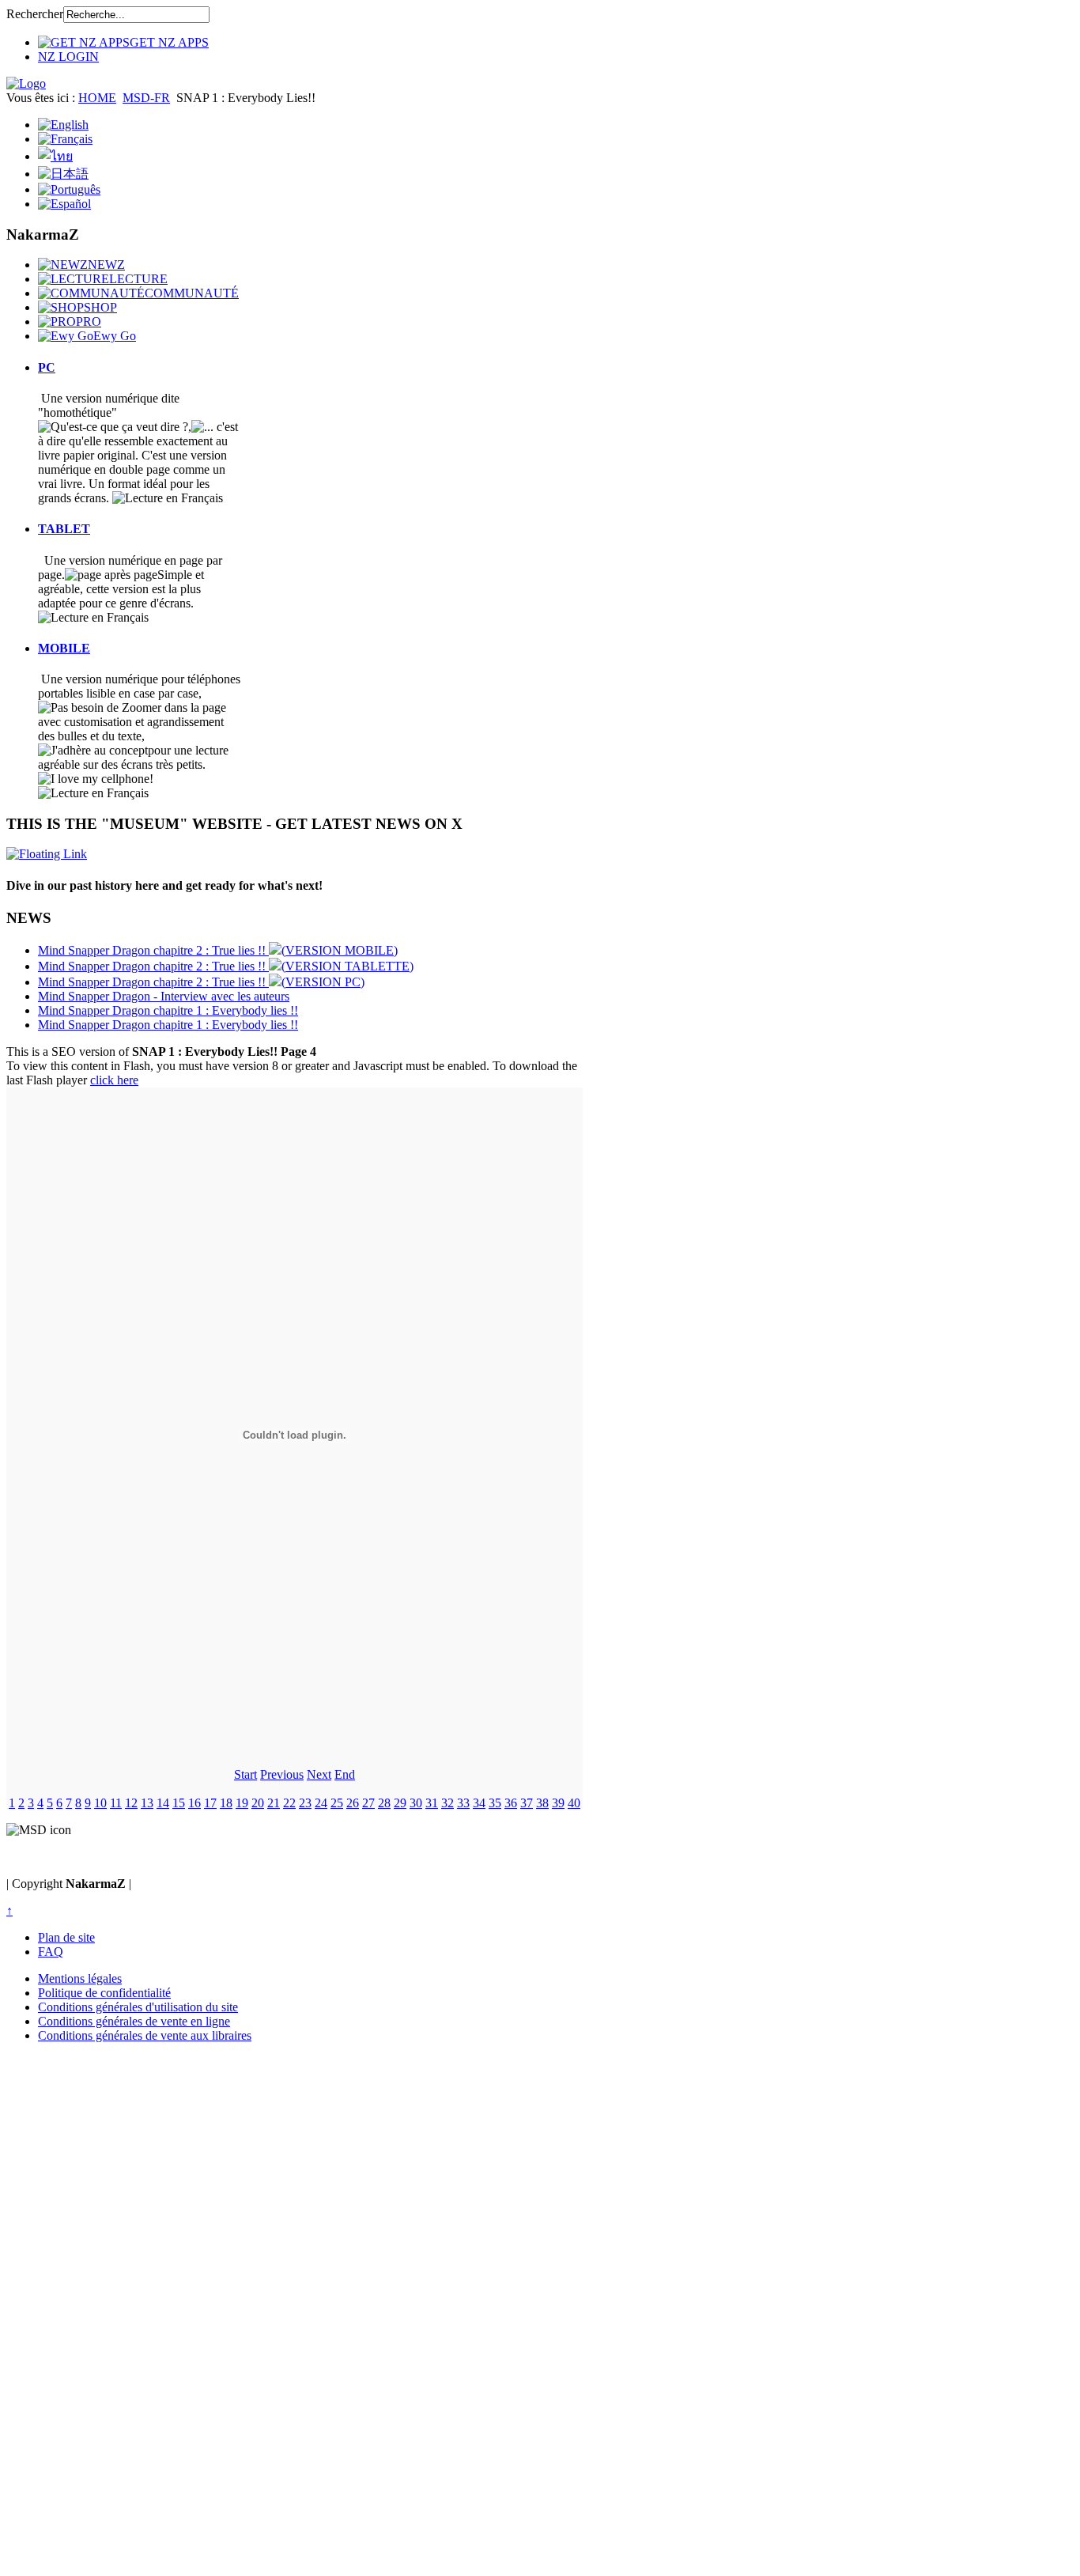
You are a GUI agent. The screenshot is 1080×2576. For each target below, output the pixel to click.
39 (558, 1803)
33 (463, 1803)
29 (400, 1803)
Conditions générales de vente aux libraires (145, 2035)
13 (147, 1803)
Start (245, 1774)
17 (210, 1803)
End (345, 1774)
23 (305, 1803)
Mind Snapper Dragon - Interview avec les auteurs (164, 996)
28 (384, 1803)
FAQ (51, 1952)
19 (242, 1803)
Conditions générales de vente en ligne (134, 2021)
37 (527, 1803)
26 (353, 1803)
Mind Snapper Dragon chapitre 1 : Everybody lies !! (168, 1010)
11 (116, 1803)
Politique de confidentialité (104, 1993)
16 (194, 1803)
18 (226, 1803)
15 (179, 1803)
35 (495, 1803)
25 (337, 1803)
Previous (282, 1774)
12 (131, 1803)
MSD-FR (146, 98)
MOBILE (64, 648)
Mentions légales (80, 1978)
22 (289, 1803)
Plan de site (66, 1937)
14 (163, 1803)
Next (319, 1774)
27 (368, 1803)
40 (574, 1803)
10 (100, 1803)
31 (432, 1803)
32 (447, 1803)
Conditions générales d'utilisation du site (138, 2007)
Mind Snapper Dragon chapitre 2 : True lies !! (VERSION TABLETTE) (226, 966)
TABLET (64, 529)
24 (321, 1803)
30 (416, 1803)
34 (479, 1803)
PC (47, 367)
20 (258, 1803)
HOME (97, 98)
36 (511, 1803)
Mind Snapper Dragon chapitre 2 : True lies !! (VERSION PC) (201, 982)
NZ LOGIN (68, 57)
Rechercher (35, 14)
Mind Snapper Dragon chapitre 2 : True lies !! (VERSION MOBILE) (218, 950)
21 (274, 1803)
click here (114, 1080)
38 (542, 1803)
